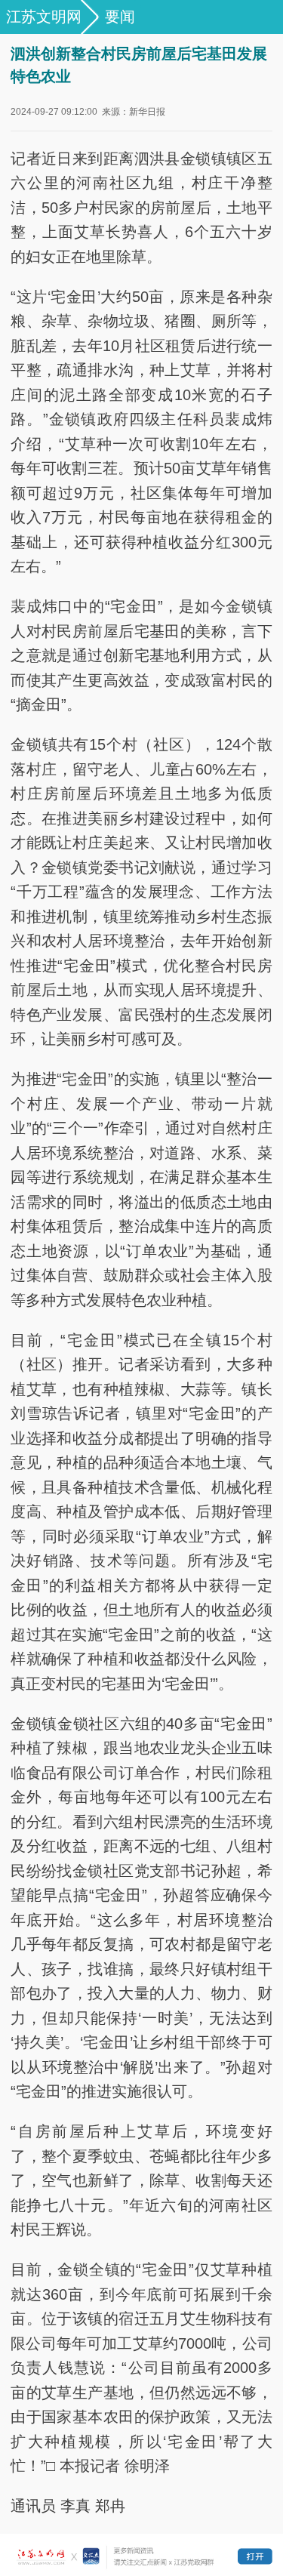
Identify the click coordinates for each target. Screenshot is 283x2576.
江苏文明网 (44, 17)
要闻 (120, 17)
